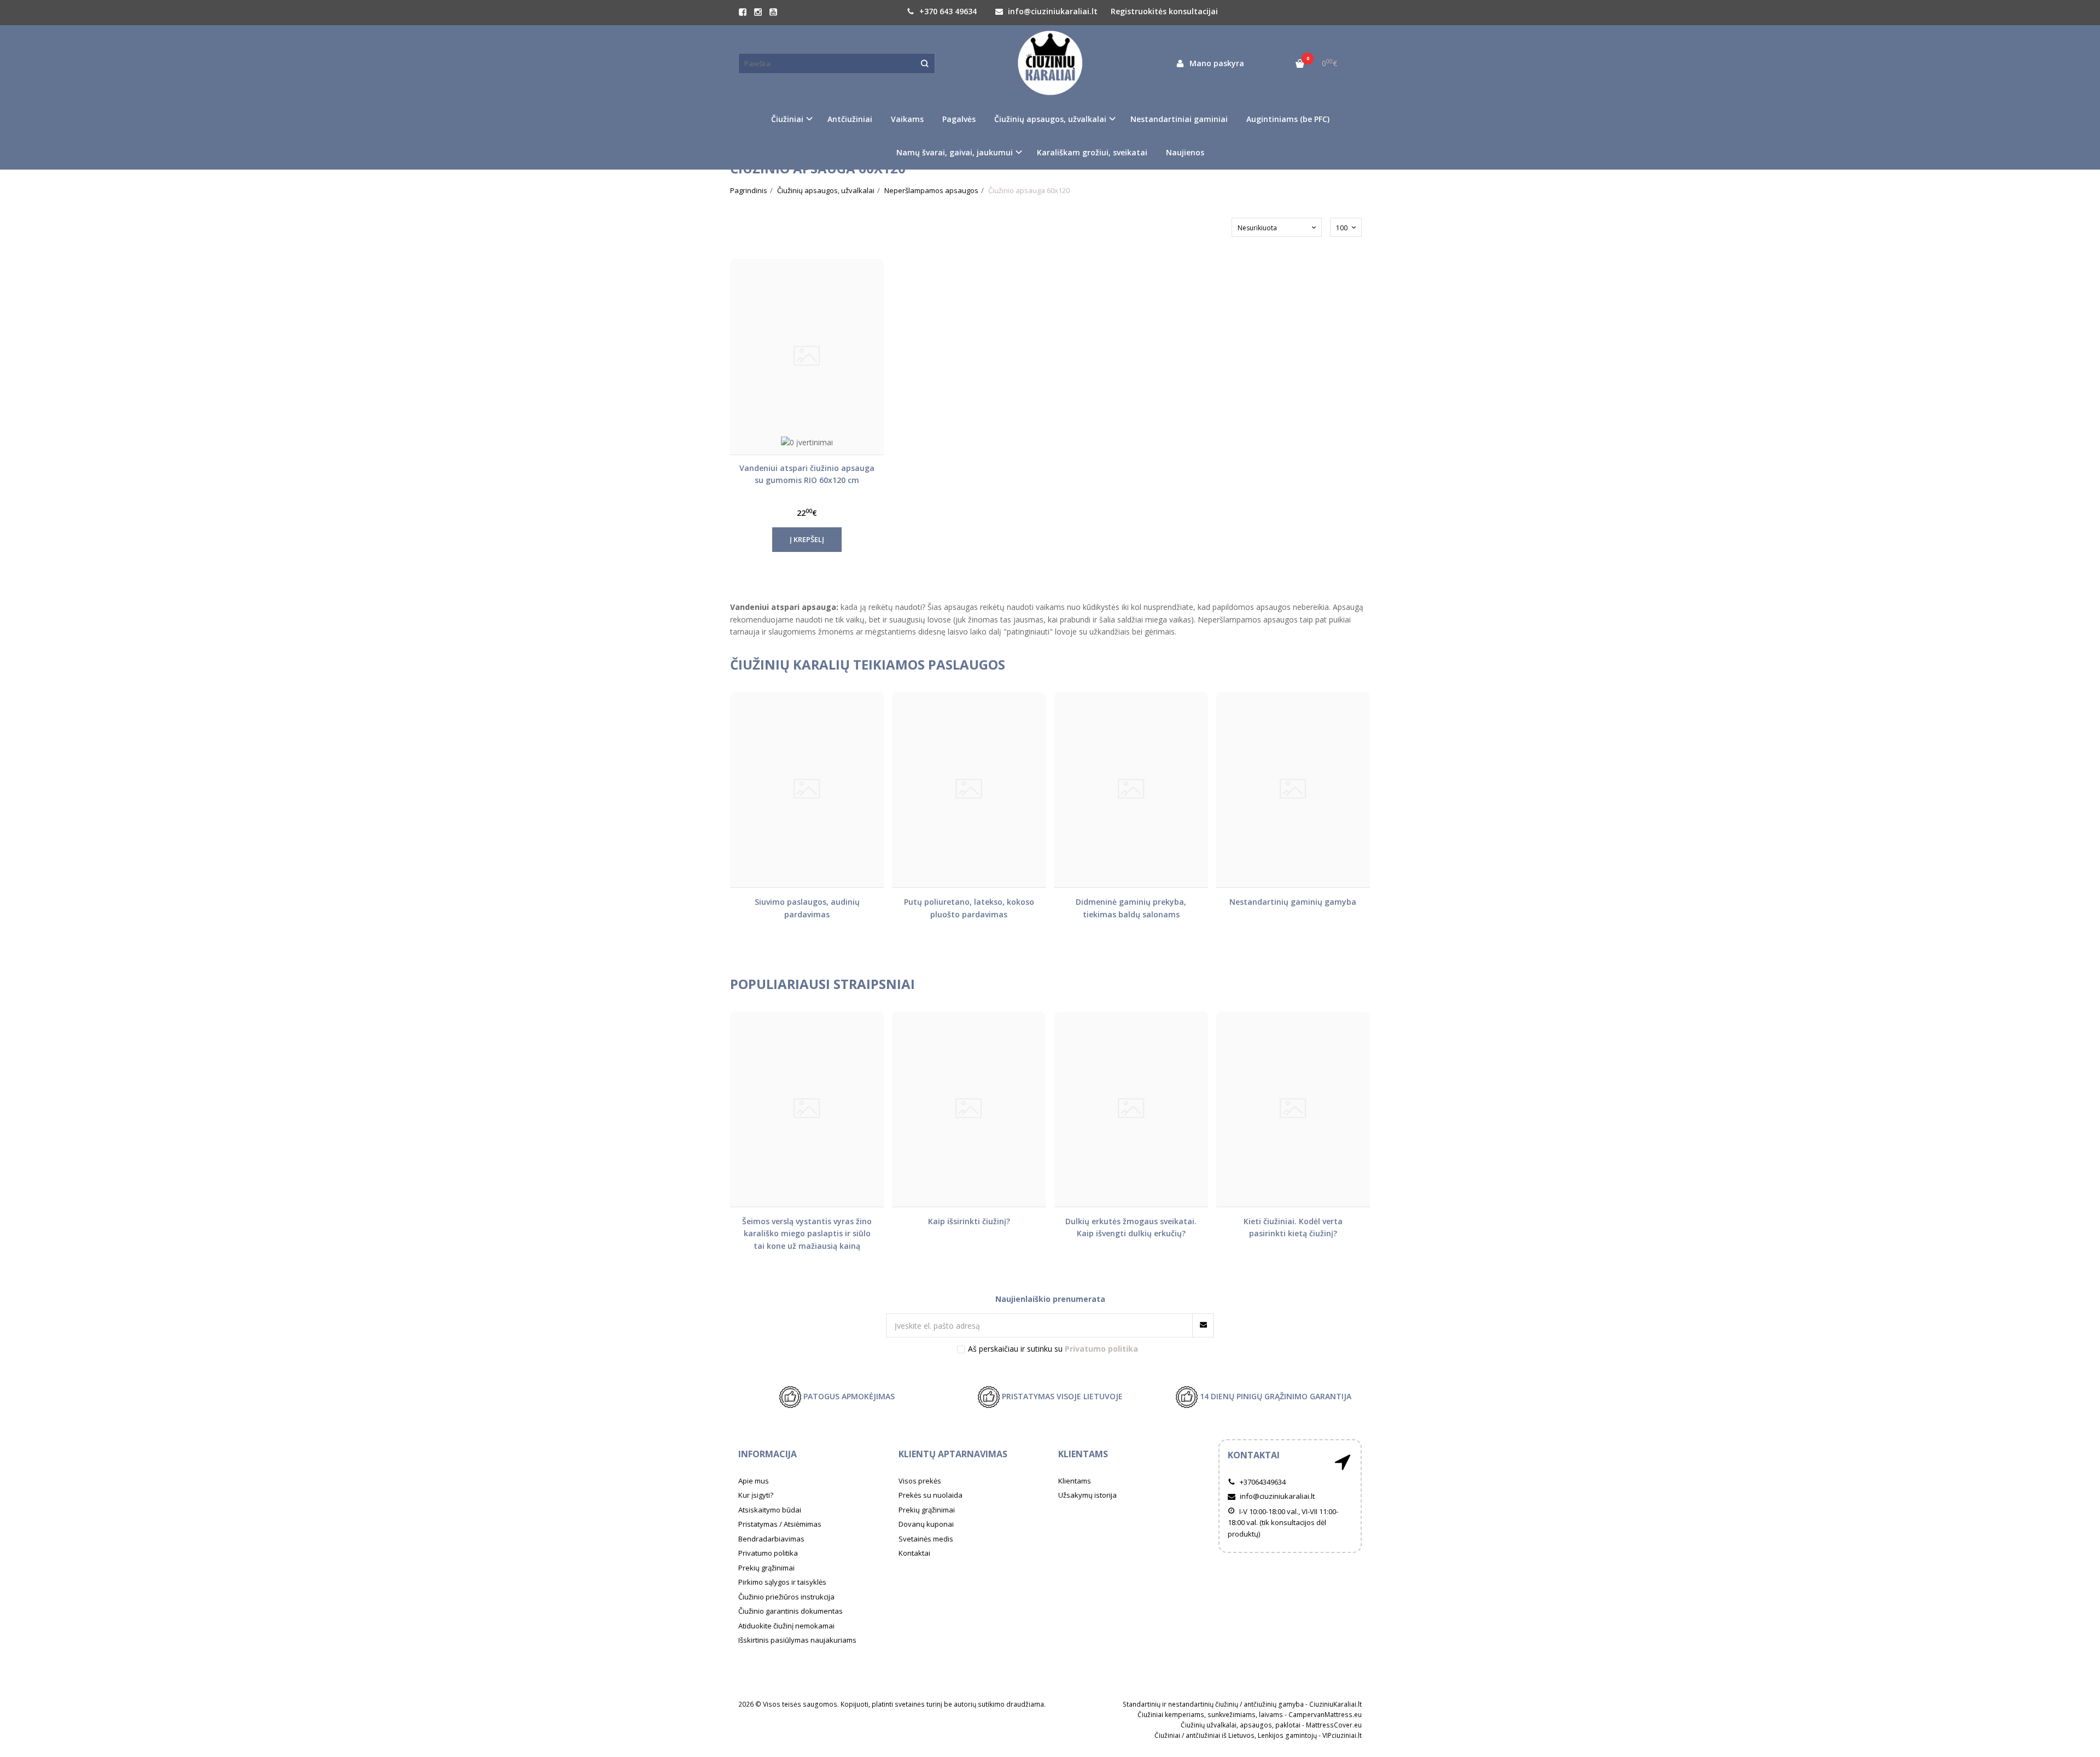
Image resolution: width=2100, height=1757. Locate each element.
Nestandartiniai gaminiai (1179, 119)
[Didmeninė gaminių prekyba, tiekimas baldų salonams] (1131, 790)
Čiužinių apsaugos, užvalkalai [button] (1050, 119)
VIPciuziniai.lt (1342, 1735)
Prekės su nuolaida (931, 1495)
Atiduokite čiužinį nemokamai (786, 1626)
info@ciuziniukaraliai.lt (1052, 11)
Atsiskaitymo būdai (770, 1510)
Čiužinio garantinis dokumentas (791, 1611)
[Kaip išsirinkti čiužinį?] (969, 1109)
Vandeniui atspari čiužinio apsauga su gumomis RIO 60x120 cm (807, 474)
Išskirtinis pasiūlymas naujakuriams (797, 1640)
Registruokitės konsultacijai (1164, 11)
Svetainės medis (926, 1539)
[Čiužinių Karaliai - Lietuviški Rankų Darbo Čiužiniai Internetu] (1050, 63)
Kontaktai (914, 1553)
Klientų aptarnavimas (953, 1454)
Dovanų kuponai (926, 1524)
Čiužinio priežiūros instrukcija (786, 1597)
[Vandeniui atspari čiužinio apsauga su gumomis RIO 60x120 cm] (807, 356)
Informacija (768, 1454)
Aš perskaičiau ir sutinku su (1053, 1349)
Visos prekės (920, 1481)
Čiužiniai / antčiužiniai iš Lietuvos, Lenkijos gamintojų (1236, 1735)
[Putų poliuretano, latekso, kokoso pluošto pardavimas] (969, 790)
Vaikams (907, 119)
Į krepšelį (807, 539)
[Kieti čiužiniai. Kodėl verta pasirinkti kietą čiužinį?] (1293, 1109)
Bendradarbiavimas (771, 1539)
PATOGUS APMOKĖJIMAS (848, 1396)
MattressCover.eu (1334, 1725)
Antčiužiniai (850, 119)
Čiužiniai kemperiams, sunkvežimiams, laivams (1210, 1715)
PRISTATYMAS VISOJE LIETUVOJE (1061, 1396)
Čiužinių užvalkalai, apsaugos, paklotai (1241, 1725)
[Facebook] (743, 12)
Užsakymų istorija (1087, 1495)
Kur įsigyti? (756, 1495)
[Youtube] (773, 12)
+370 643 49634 (947, 11)
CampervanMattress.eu (1325, 1715)
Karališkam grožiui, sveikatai (1092, 152)
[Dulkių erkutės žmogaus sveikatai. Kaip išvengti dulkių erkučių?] (1131, 1109)
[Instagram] (758, 12)
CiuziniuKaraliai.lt (1335, 1704)
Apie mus (754, 1481)
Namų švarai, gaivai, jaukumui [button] (955, 152)
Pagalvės (959, 119)
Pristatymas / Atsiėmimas (780, 1524)
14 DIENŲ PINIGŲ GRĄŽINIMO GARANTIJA (1274, 1396)
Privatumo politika (768, 1553)
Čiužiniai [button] (787, 119)
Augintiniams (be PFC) (1288, 119)
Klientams (1083, 1454)
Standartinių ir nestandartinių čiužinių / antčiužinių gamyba (1213, 1704)
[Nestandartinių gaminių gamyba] (1293, 790)
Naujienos (1185, 152)
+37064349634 (1262, 1482)
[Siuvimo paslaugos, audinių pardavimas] (807, 790)
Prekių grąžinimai (766, 1568)
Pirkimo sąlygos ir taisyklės (782, 1582)
